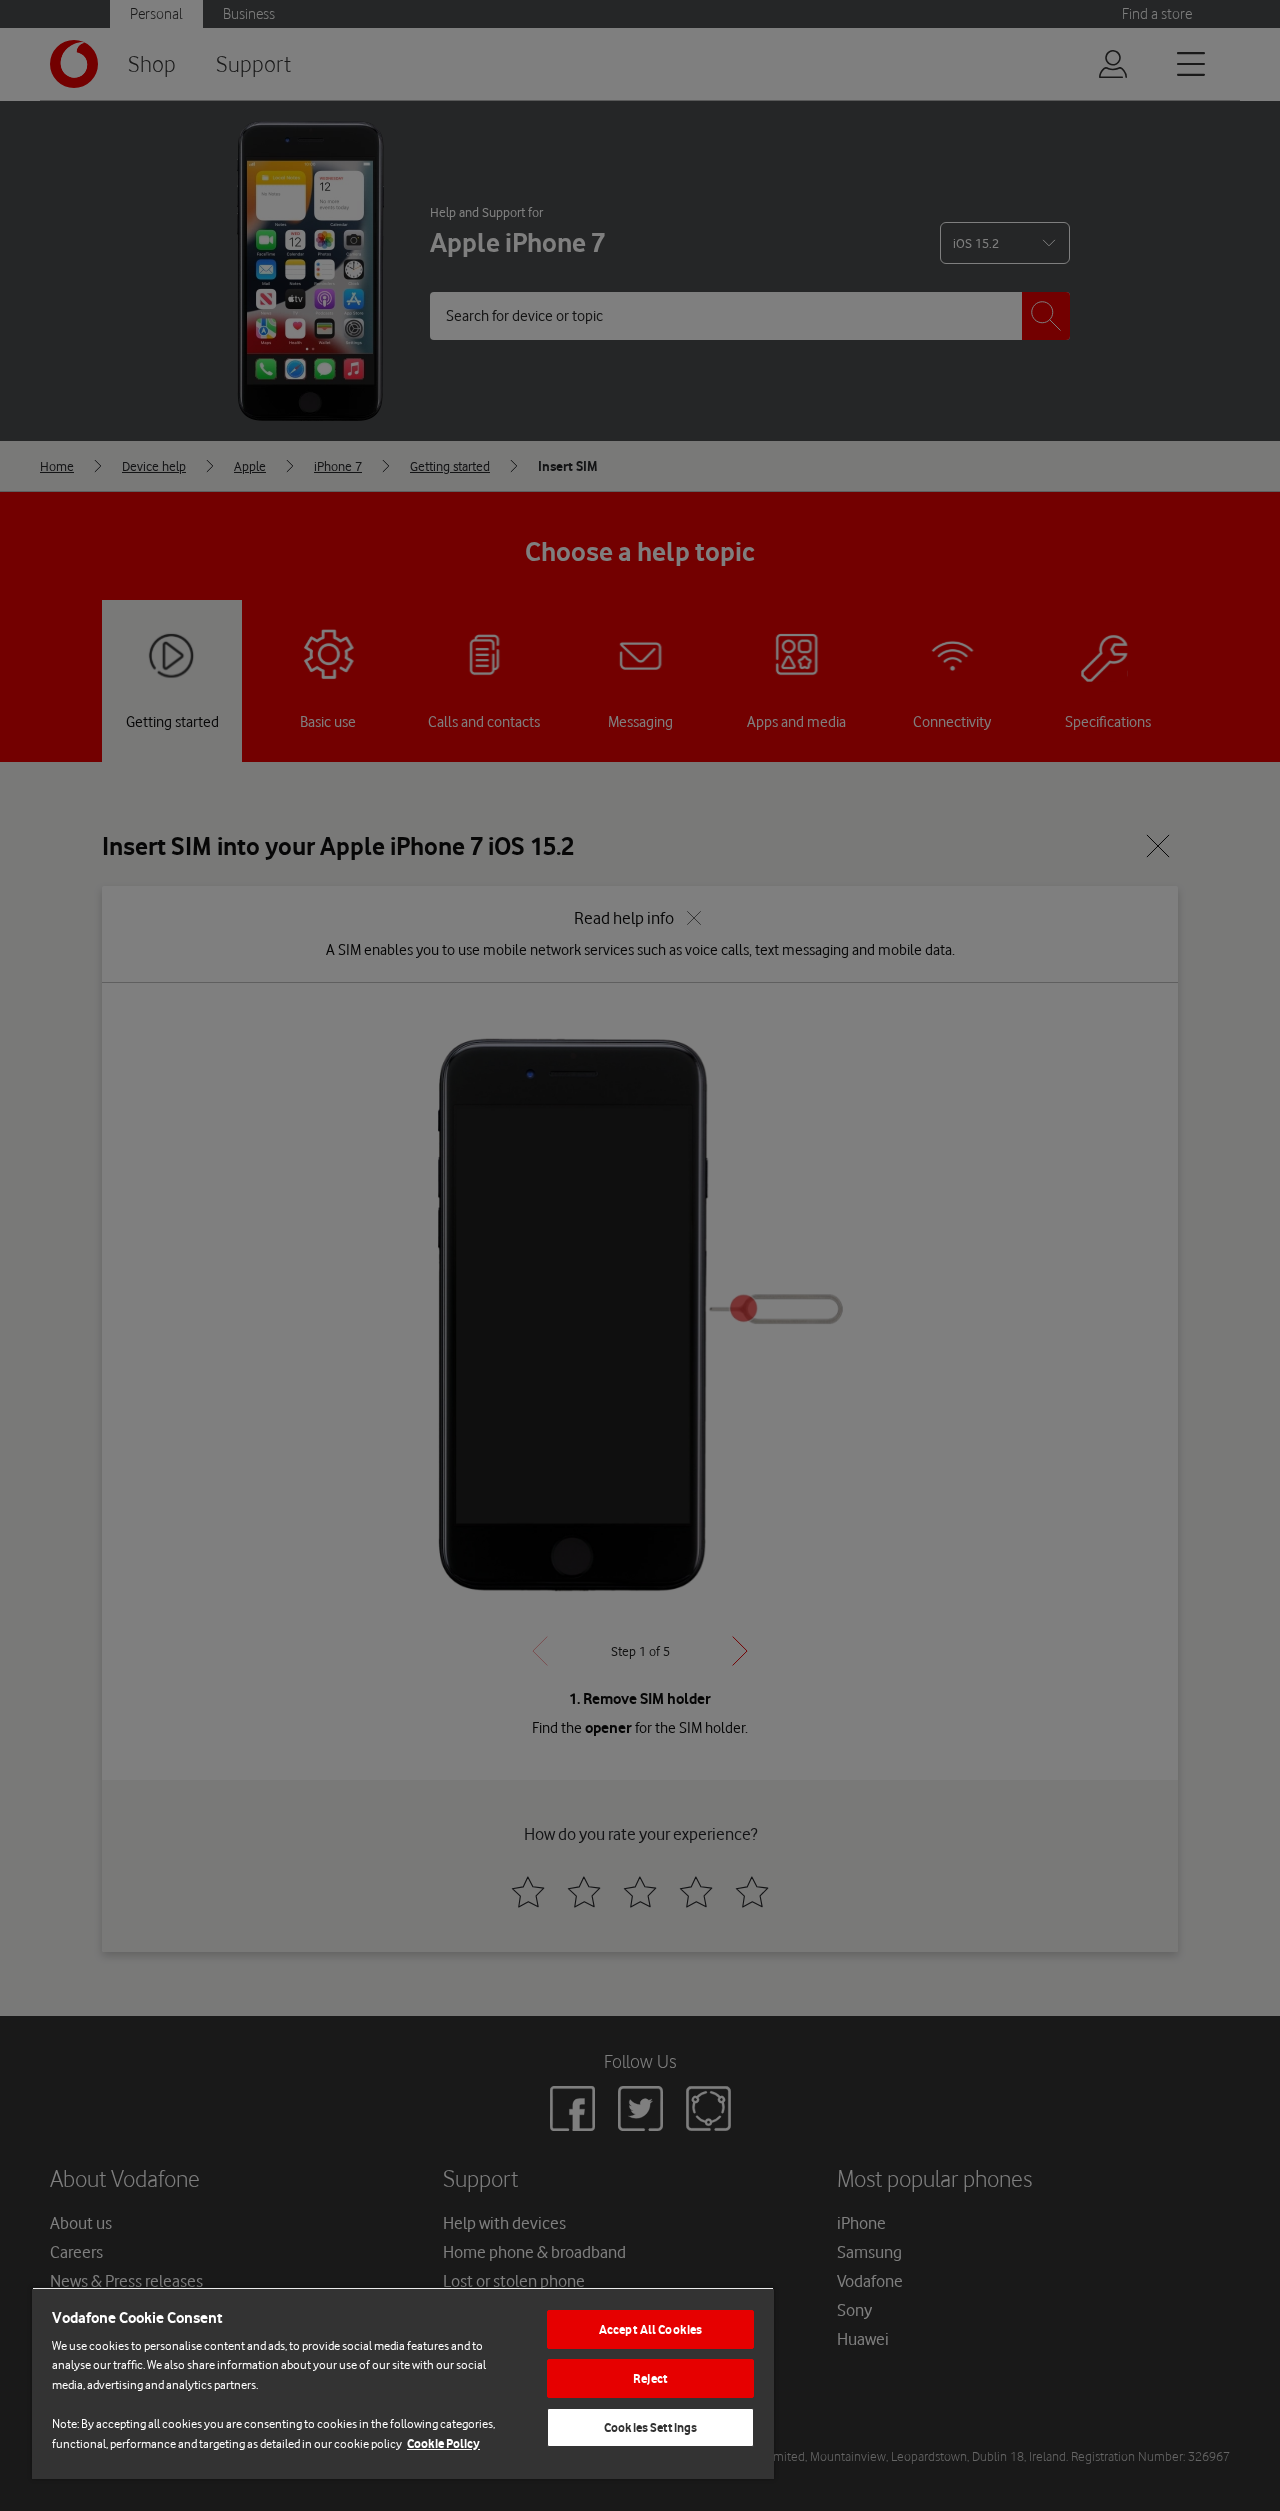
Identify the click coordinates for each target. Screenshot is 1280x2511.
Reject (650, 2378)
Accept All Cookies (650, 2329)
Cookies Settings (650, 2427)
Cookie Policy (443, 2443)
